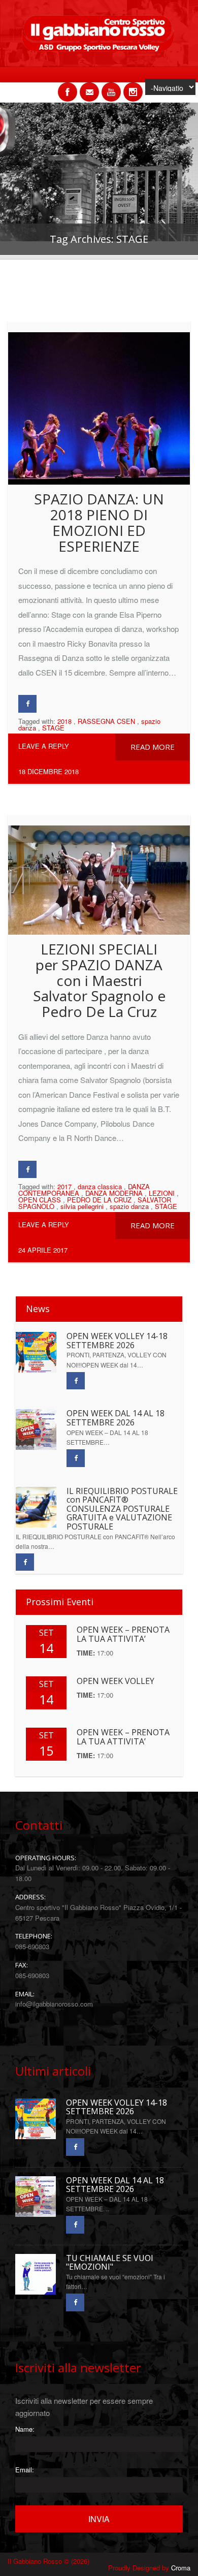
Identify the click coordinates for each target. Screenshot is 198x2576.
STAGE (53, 728)
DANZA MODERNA (114, 1193)
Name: (25, 2429)
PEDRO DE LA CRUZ (99, 1200)
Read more (153, 747)
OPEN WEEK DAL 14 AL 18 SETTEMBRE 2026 (115, 1418)
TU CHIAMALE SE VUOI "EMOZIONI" (110, 2263)
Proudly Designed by (149, 2568)
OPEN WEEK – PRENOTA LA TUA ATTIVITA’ (123, 1634)
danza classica (100, 1186)
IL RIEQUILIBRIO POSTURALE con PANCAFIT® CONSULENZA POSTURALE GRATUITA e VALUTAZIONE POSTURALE (122, 1509)
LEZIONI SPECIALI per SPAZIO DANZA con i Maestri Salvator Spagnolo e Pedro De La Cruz (99, 980)
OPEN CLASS (40, 1200)
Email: (25, 2470)
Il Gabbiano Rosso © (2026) (48, 2561)
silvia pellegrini (82, 1206)
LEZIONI (162, 1193)
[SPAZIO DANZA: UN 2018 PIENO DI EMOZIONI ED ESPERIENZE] (99, 403)
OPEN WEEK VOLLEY (115, 1681)
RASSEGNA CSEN (106, 721)
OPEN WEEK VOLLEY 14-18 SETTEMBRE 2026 (117, 1341)
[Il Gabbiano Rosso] (99, 49)
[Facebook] (27, 704)
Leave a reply (44, 746)
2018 (64, 721)
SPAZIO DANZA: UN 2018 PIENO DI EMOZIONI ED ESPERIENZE (99, 522)
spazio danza (129, 1206)
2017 (64, 1186)
